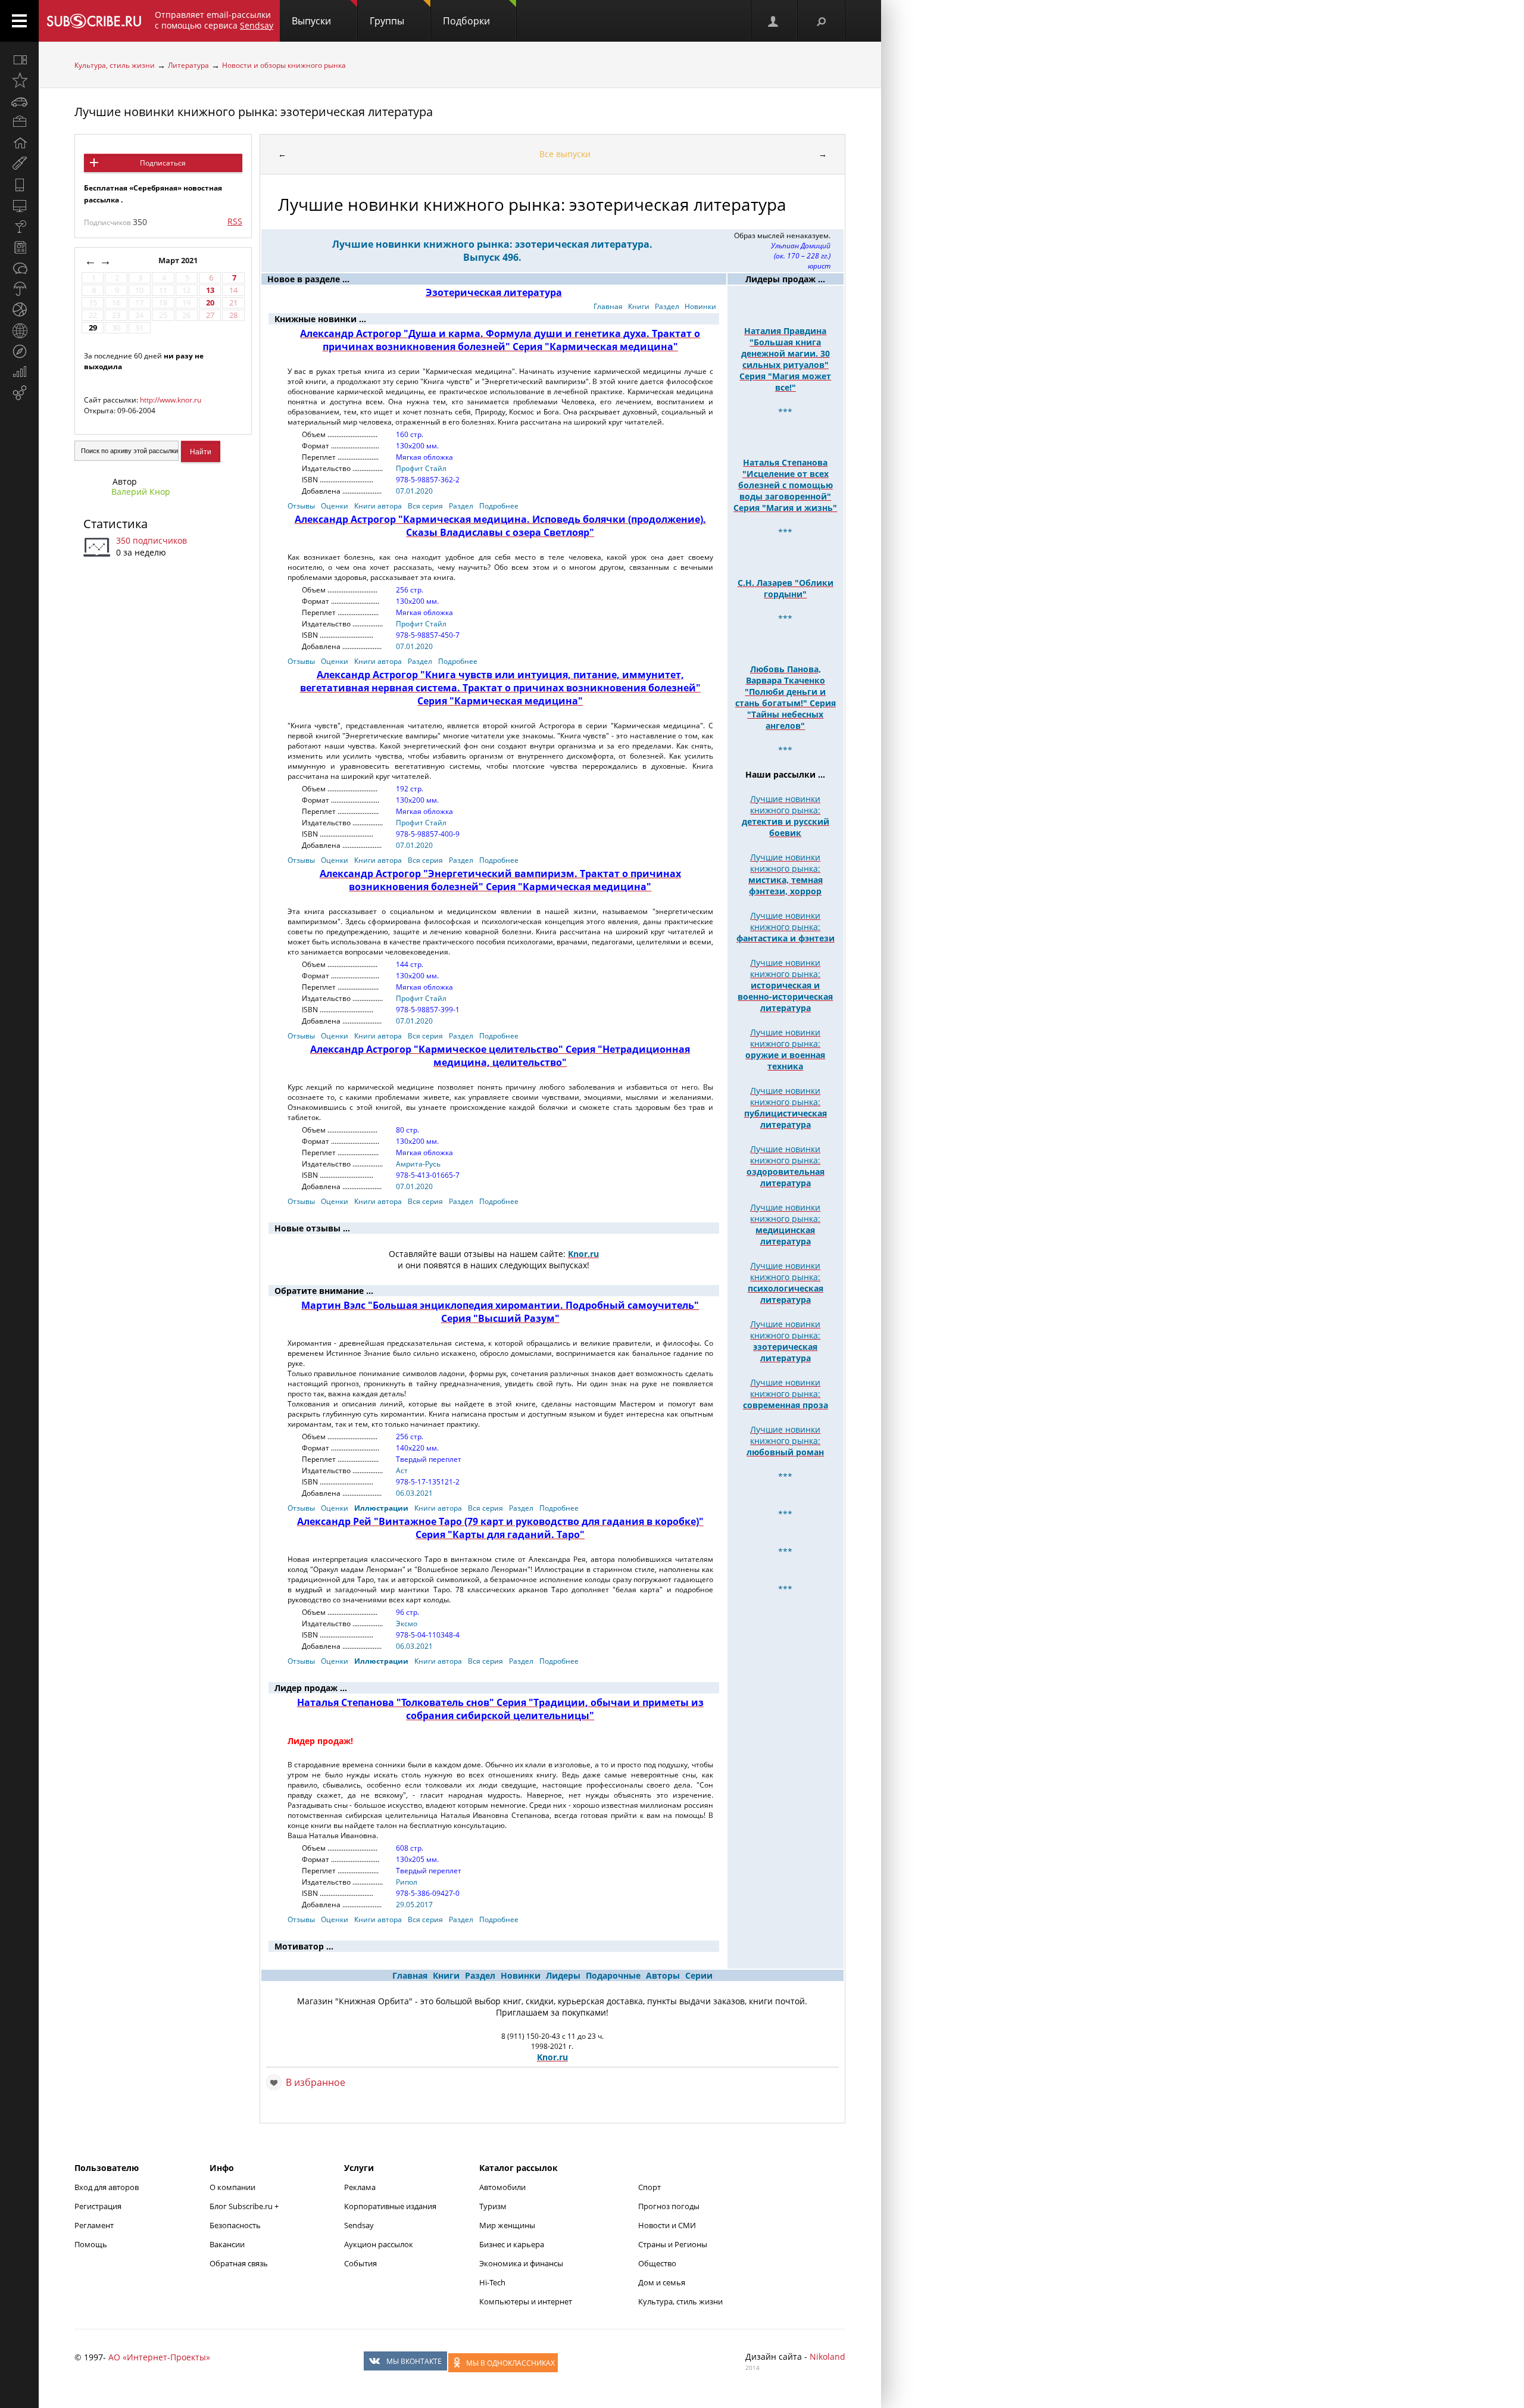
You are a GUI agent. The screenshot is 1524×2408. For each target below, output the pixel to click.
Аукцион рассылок (379, 2244)
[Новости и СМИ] (19, 247)
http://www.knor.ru (171, 400)
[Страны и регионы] (19, 330)
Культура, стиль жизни (115, 65)
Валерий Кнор (141, 492)
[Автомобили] (19, 101)
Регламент (94, 2225)
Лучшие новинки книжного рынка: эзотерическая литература (254, 112)
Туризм (493, 2206)
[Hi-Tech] (19, 185)
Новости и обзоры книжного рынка (284, 65)
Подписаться (163, 163)
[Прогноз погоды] (19, 289)
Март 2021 (179, 261)
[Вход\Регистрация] (774, 21)
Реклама (360, 2187)
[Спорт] (19, 310)
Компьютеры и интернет (526, 2301)
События (360, 2263)
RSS (235, 221)
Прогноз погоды (669, 2206)
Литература (188, 65)
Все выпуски (565, 154)
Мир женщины (507, 2225)
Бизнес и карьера (512, 2244)
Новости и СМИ (667, 2225)
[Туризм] (19, 351)
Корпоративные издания (390, 2206)
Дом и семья (662, 2282)
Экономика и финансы (521, 2263)
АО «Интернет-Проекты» (159, 2357)
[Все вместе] (19, 60)
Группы (387, 21)
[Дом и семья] (19, 143)
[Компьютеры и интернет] (19, 205)
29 (93, 328)
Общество (657, 2263)
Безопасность (235, 2225)
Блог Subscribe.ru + (245, 2206)
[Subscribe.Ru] (94, 21)
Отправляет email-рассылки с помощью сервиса (214, 20)
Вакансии (227, 2244)
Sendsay (359, 2225)
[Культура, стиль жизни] (19, 226)
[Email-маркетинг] (19, 393)
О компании (232, 2187)
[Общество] (19, 268)
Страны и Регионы (673, 2244)
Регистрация (98, 2206)
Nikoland (827, 2356)
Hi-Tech (492, 2282)
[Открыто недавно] (19, 80)
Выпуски (311, 21)
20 (210, 303)
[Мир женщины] (19, 164)
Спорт (649, 2187)
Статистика (115, 524)
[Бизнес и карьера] (19, 122)
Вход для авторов (107, 2187)
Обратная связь (239, 2263)
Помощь (91, 2244)
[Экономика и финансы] (19, 372)
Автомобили (502, 2187)
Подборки (466, 21)
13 (210, 290)
